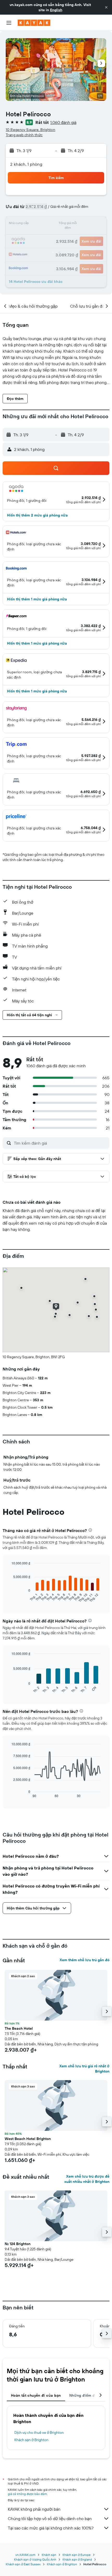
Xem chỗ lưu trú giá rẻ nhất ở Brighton (84, 2069)
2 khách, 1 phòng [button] (26, 164)
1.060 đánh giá (63, 122)
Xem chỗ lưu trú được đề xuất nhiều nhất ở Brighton (87, 2179)
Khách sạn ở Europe (77, 2555)
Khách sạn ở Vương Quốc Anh (35, 2559)
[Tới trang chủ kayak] (34, 23)
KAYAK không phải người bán (34, 2509)
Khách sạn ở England (77, 2559)
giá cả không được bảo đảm (27, 2494)
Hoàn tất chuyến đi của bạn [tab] (36, 2395)
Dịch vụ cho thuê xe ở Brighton (39, 2432)
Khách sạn (49, 2555)
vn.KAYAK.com (25, 2555)
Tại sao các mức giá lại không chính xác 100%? (51, 2528)
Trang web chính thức (24, 135)
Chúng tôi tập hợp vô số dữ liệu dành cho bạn (50, 2518)
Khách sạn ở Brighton (31, 2440)
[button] (106, 7)
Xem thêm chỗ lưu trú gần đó (85, 1960)
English (56, 10)
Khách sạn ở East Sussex (23, 2564)
